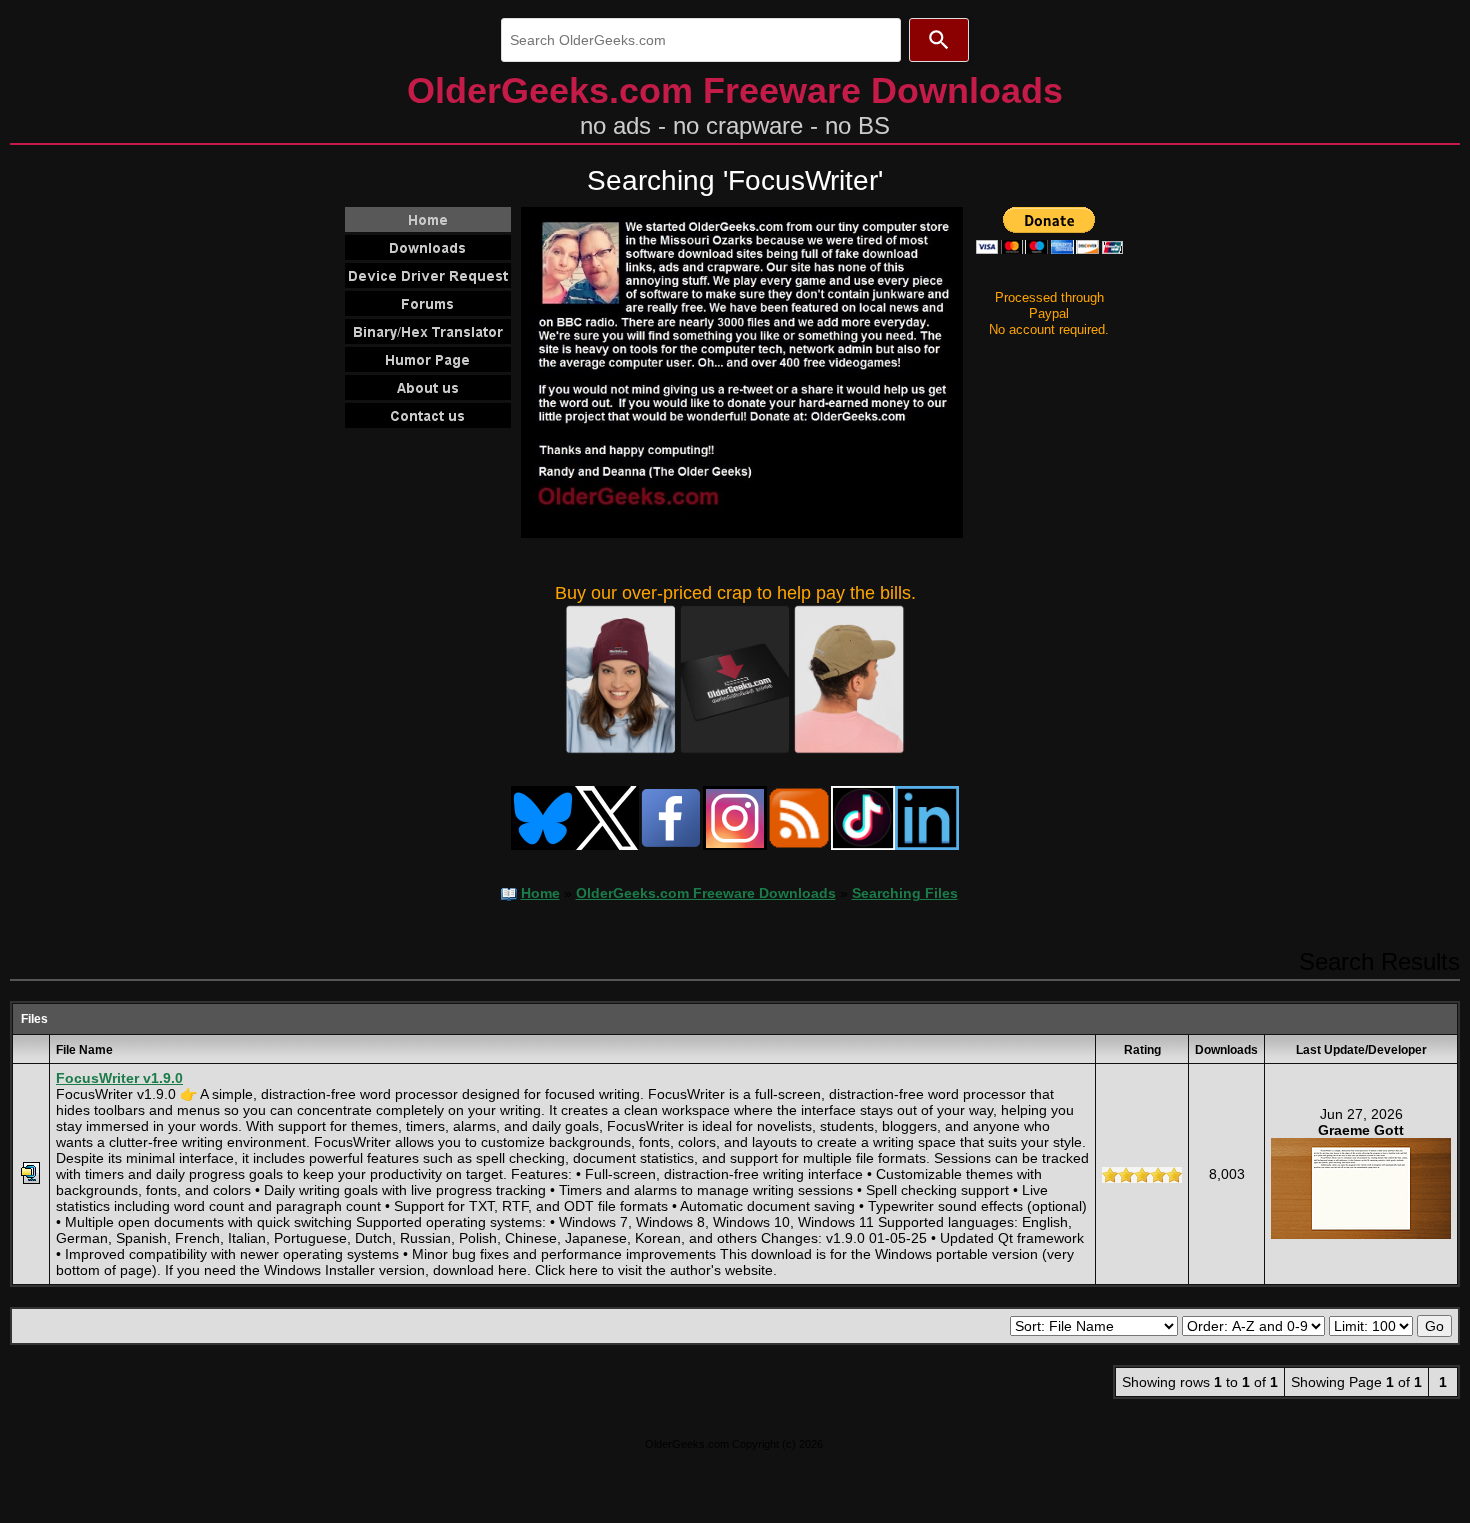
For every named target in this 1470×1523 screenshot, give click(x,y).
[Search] (939, 40)
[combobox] (701, 40)
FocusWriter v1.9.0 (119, 1078)
